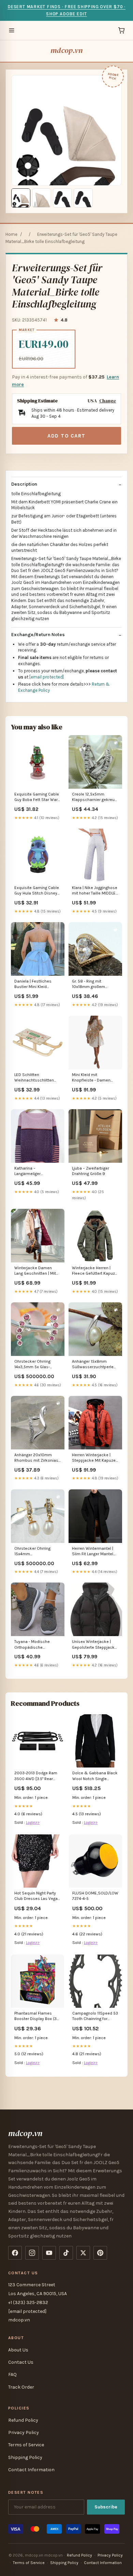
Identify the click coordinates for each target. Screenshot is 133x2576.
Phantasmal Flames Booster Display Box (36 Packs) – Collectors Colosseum (37, 2016)
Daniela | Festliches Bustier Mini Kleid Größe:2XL (33, 984)
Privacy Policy (24, 2432)
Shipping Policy (25, 2457)
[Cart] (121, 30)
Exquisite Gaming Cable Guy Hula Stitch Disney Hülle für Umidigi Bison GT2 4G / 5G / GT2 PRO (37, 891)
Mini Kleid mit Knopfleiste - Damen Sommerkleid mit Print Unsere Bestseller (93, 1078)
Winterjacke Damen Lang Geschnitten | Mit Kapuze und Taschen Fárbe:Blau (35, 1271)
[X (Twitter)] (83, 2253)
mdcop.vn (66, 50)
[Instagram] (32, 2253)
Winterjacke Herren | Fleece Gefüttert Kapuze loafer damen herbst (95, 1271)
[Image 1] (21, 198)
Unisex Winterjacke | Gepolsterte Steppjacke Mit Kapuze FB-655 (94, 1645)
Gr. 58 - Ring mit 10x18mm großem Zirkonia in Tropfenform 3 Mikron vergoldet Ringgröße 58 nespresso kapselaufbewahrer (95, 984)
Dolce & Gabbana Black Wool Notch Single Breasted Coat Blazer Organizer (95, 1776)
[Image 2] (42, 198)
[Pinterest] (100, 2253)
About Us (18, 2350)
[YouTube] (49, 2253)
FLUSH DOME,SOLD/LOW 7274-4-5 (95, 1896)
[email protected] (47, 677)
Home (11, 234)
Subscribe (106, 2507)
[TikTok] (66, 2253)
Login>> (33, 1822)
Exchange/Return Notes (38, 635)
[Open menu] (12, 30)
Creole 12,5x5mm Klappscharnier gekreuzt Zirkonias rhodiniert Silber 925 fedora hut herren (95, 797)
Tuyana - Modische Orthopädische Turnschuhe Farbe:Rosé (36, 1645)
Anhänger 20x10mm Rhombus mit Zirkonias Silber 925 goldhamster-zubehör (37, 1458)
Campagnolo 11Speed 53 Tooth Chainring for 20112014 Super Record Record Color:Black (95, 2016)
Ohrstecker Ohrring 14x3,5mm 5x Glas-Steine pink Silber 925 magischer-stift (35, 1365)
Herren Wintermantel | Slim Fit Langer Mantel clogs (93, 1552)
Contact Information (31, 2470)
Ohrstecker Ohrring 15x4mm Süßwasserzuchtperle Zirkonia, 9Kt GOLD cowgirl (35, 1552)
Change (108, 401)
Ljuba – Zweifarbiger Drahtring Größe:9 (91, 1171)
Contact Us (21, 2362)
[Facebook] (15, 2253)
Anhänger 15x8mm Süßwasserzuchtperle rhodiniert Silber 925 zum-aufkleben (93, 1365)
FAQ (12, 2374)
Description (24, 484)
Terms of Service (26, 2445)
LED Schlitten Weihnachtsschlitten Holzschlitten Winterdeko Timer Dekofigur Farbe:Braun (35, 1078)
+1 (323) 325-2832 (28, 2302)
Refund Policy (23, 2420)
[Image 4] (83, 198)
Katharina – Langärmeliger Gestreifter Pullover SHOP (32, 1171)
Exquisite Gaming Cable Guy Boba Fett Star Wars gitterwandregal (37, 797)
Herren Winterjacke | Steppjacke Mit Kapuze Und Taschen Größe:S (94, 1458)
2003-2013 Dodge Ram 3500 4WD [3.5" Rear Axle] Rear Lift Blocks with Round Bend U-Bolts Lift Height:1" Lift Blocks (37, 1776)
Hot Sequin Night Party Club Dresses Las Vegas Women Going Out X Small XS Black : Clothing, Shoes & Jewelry (37, 1896)
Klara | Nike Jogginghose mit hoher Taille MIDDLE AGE (95, 891)
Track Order (21, 2387)
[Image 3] (62, 198)
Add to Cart (66, 436)
